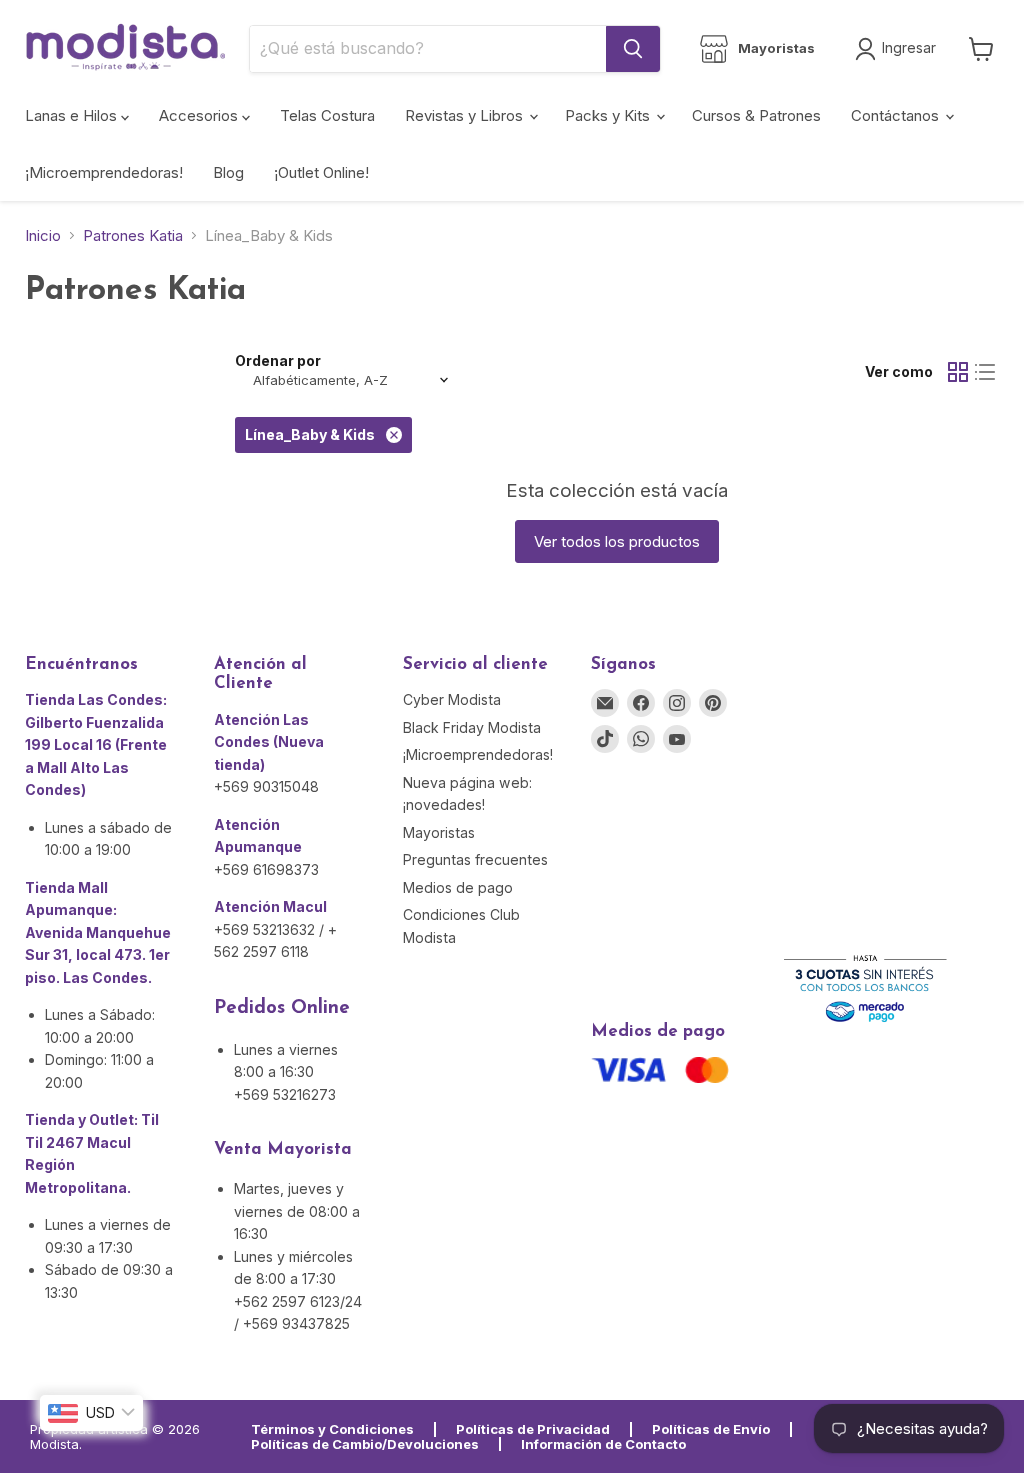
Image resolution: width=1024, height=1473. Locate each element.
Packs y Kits (609, 115)
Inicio (43, 235)
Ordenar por (278, 361)
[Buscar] (633, 49)
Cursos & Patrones (756, 115)
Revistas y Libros (466, 115)
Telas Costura (327, 115)
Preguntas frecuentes (475, 859)
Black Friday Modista (472, 727)
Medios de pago (458, 887)
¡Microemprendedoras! (104, 172)
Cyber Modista (452, 699)
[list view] (986, 372)
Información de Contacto (603, 1444)
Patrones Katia (133, 235)
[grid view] (958, 372)
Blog (228, 172)
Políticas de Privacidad (533, 1429)
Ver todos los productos (617, 541)
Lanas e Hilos (73, 115)
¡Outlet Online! (321, 172)
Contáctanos (897, 115)
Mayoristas (439, 832)
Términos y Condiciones (332, 1429)
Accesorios (200, 115)
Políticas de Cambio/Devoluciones (365, 1444)
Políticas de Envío (711, 1429)
